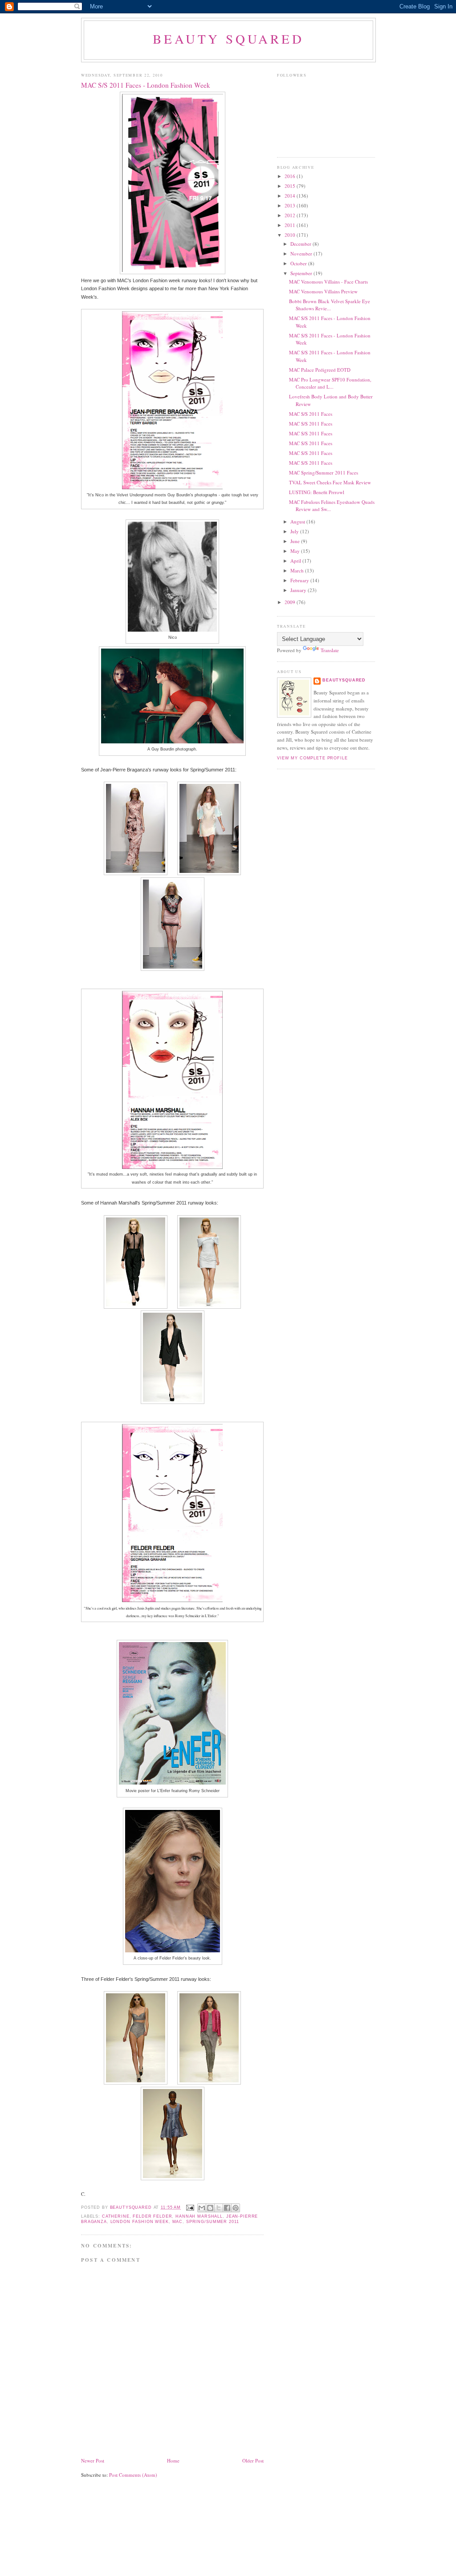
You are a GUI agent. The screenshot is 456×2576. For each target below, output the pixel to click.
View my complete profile (312, 758)
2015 (291, 186)
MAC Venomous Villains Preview (323, 291)
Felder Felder (152, 2216)
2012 (291, 215)
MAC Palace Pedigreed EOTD (320, 370)
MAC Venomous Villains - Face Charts (328, 282)
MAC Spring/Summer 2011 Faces (324, 473)
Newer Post (93, 2460)
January (299, 590)
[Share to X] (219, 2208)
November (302, 254)
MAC (178, 2222)
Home (173, 2460)
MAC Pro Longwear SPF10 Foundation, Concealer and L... (330, 383)
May (296, 551)
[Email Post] (190, 2207)
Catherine (116, 2216)
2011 (291, 225)
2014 (291, 196)
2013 (291, 205)
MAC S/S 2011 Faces (311, 414)
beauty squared (228, 39)
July (295, 531)
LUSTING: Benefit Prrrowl (317, 492)
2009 (291, 602)
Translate (330, 650)
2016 (291, 176)
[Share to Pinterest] (236, 2208)
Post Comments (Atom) (133, 2475)
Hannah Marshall (199, 2216)
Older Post (253, 2460)
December (301, 244)
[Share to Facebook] (227, 2208)
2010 (291, 235)
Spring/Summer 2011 (212, 2222)
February (300, 580)
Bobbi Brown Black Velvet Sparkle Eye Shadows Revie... (330, 305)
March (298, 570)
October (299, 263)
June (296, 541)
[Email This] (202, 2208)
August (298, 521)
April (296, 561)
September (302, 273)
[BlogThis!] (210, 2208)
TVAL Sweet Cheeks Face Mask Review (330, 482)
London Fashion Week (140, 2222)
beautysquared (132, 2207)
